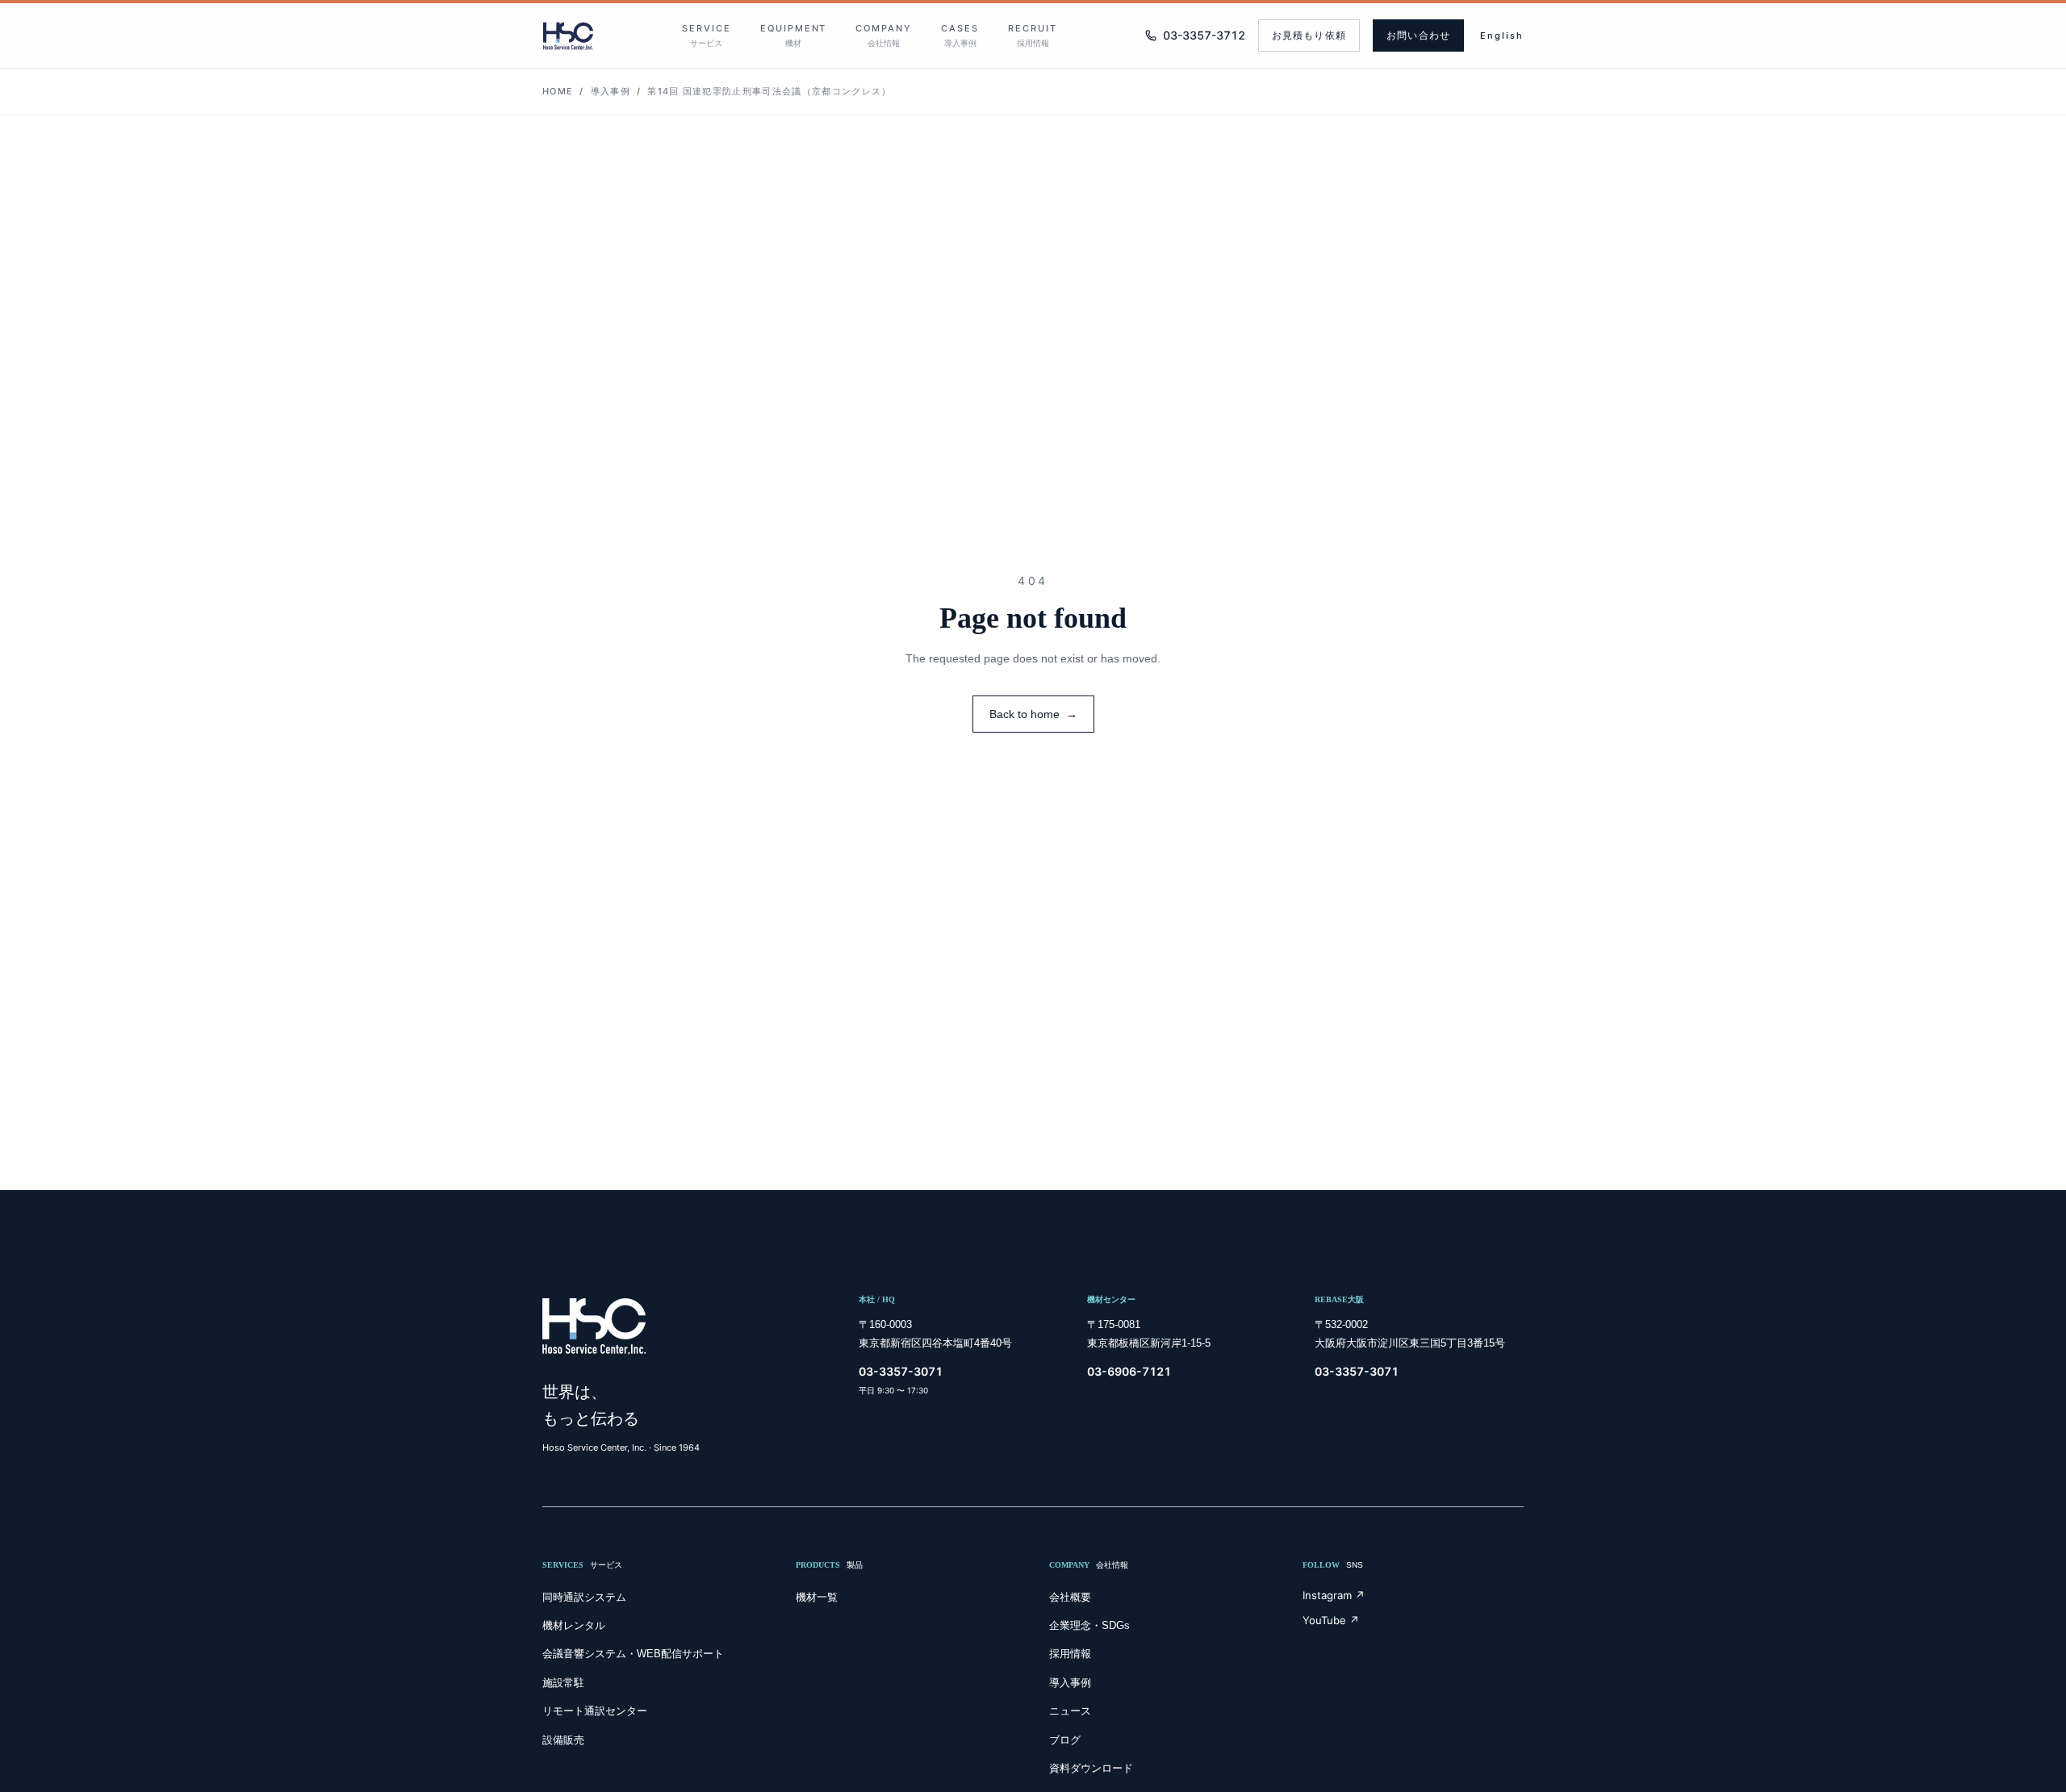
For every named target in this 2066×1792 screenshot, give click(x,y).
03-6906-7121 (1129, 1371)
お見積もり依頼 (1309, 36)
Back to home (1033, 714)
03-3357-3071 (901, 1371)
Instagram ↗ (1334, 1595)
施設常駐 (563, 1683)
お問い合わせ (1418, 36)
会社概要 (1070, 1597)
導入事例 (611, 91)
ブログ (1065, 1740)
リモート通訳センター (595, 1711)
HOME (558, 91)
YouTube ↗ (1331, 1620)
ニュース (1070, 1711)
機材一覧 (817, 1597)
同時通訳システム (584, 1597)
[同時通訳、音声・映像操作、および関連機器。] (568, 36)
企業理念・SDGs (1089, 1625)
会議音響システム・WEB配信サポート (633, 1654)
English (1502, 36)
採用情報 (1070, 1654)
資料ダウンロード (1091, 1768)
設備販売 (563, 1740)
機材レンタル (574, 1625)
